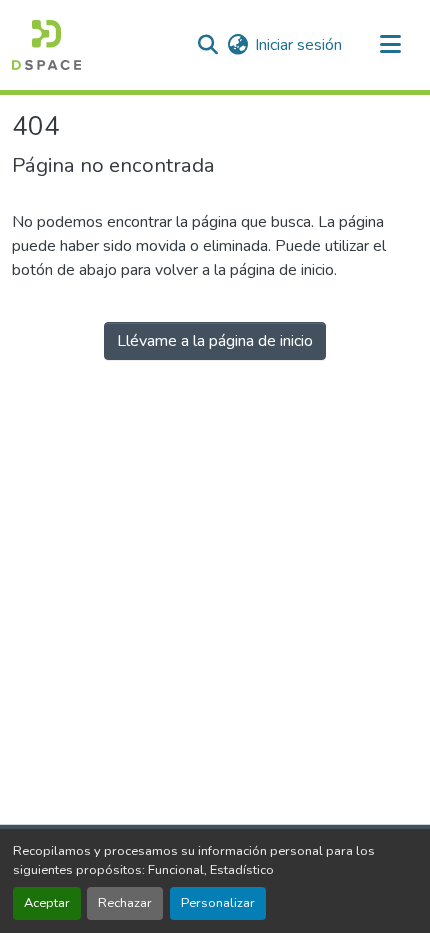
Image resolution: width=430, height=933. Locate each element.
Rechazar (125, 903)
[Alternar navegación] (390, 45)
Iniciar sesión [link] (298, 45)
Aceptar (47, 903)
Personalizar (218, 903)
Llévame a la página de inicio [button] (215, 341)
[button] (46, 45)
